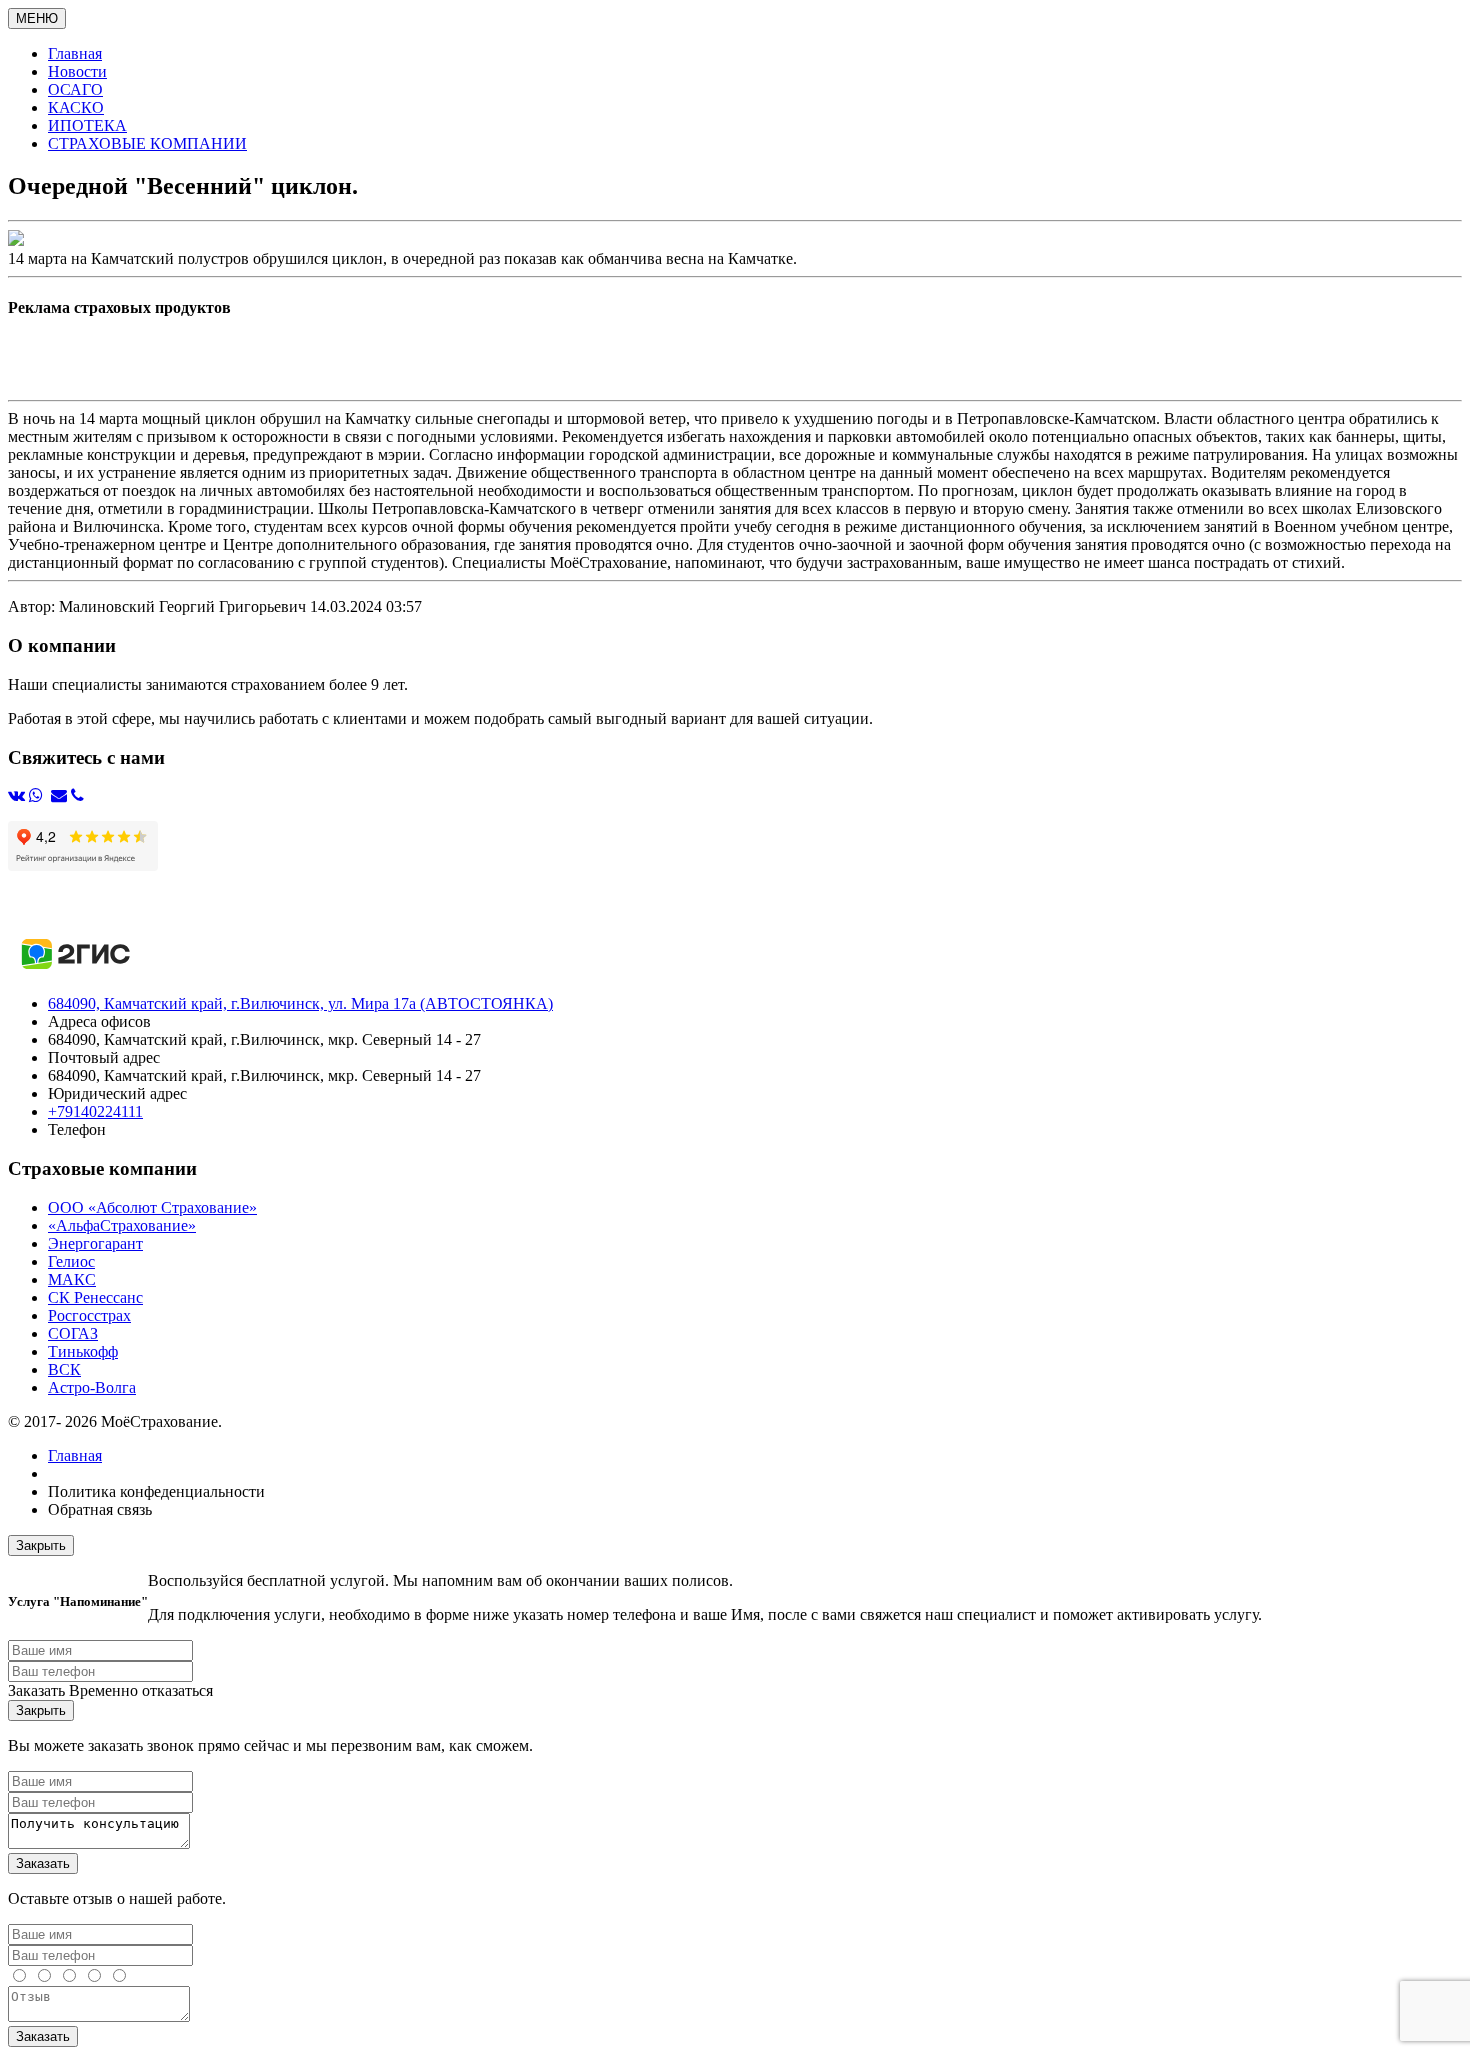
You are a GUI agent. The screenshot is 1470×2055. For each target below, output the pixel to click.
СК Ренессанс (95, 1297)
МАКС (72, 1279)
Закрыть (41, 1545)
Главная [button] (75, 53)
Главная (75, 1455)
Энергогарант (95, 1243)
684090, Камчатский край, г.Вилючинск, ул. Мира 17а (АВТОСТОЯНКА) (300, 1003)
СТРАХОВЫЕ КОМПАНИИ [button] (147, 143)
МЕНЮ (37, 18)
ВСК (64, 1369)
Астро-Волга (92, 1387)
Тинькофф (83, 1351)
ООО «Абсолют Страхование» (152, 1207)
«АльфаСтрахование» (122, 1225)
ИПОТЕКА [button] (87, 125)
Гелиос (71, 1261)
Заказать (43, 1863)
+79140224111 (95, 1111)
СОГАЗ (73, 1333)
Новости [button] (77, 71)
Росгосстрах (89, 1315)
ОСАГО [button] (75, 89)
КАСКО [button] (76, 107)
